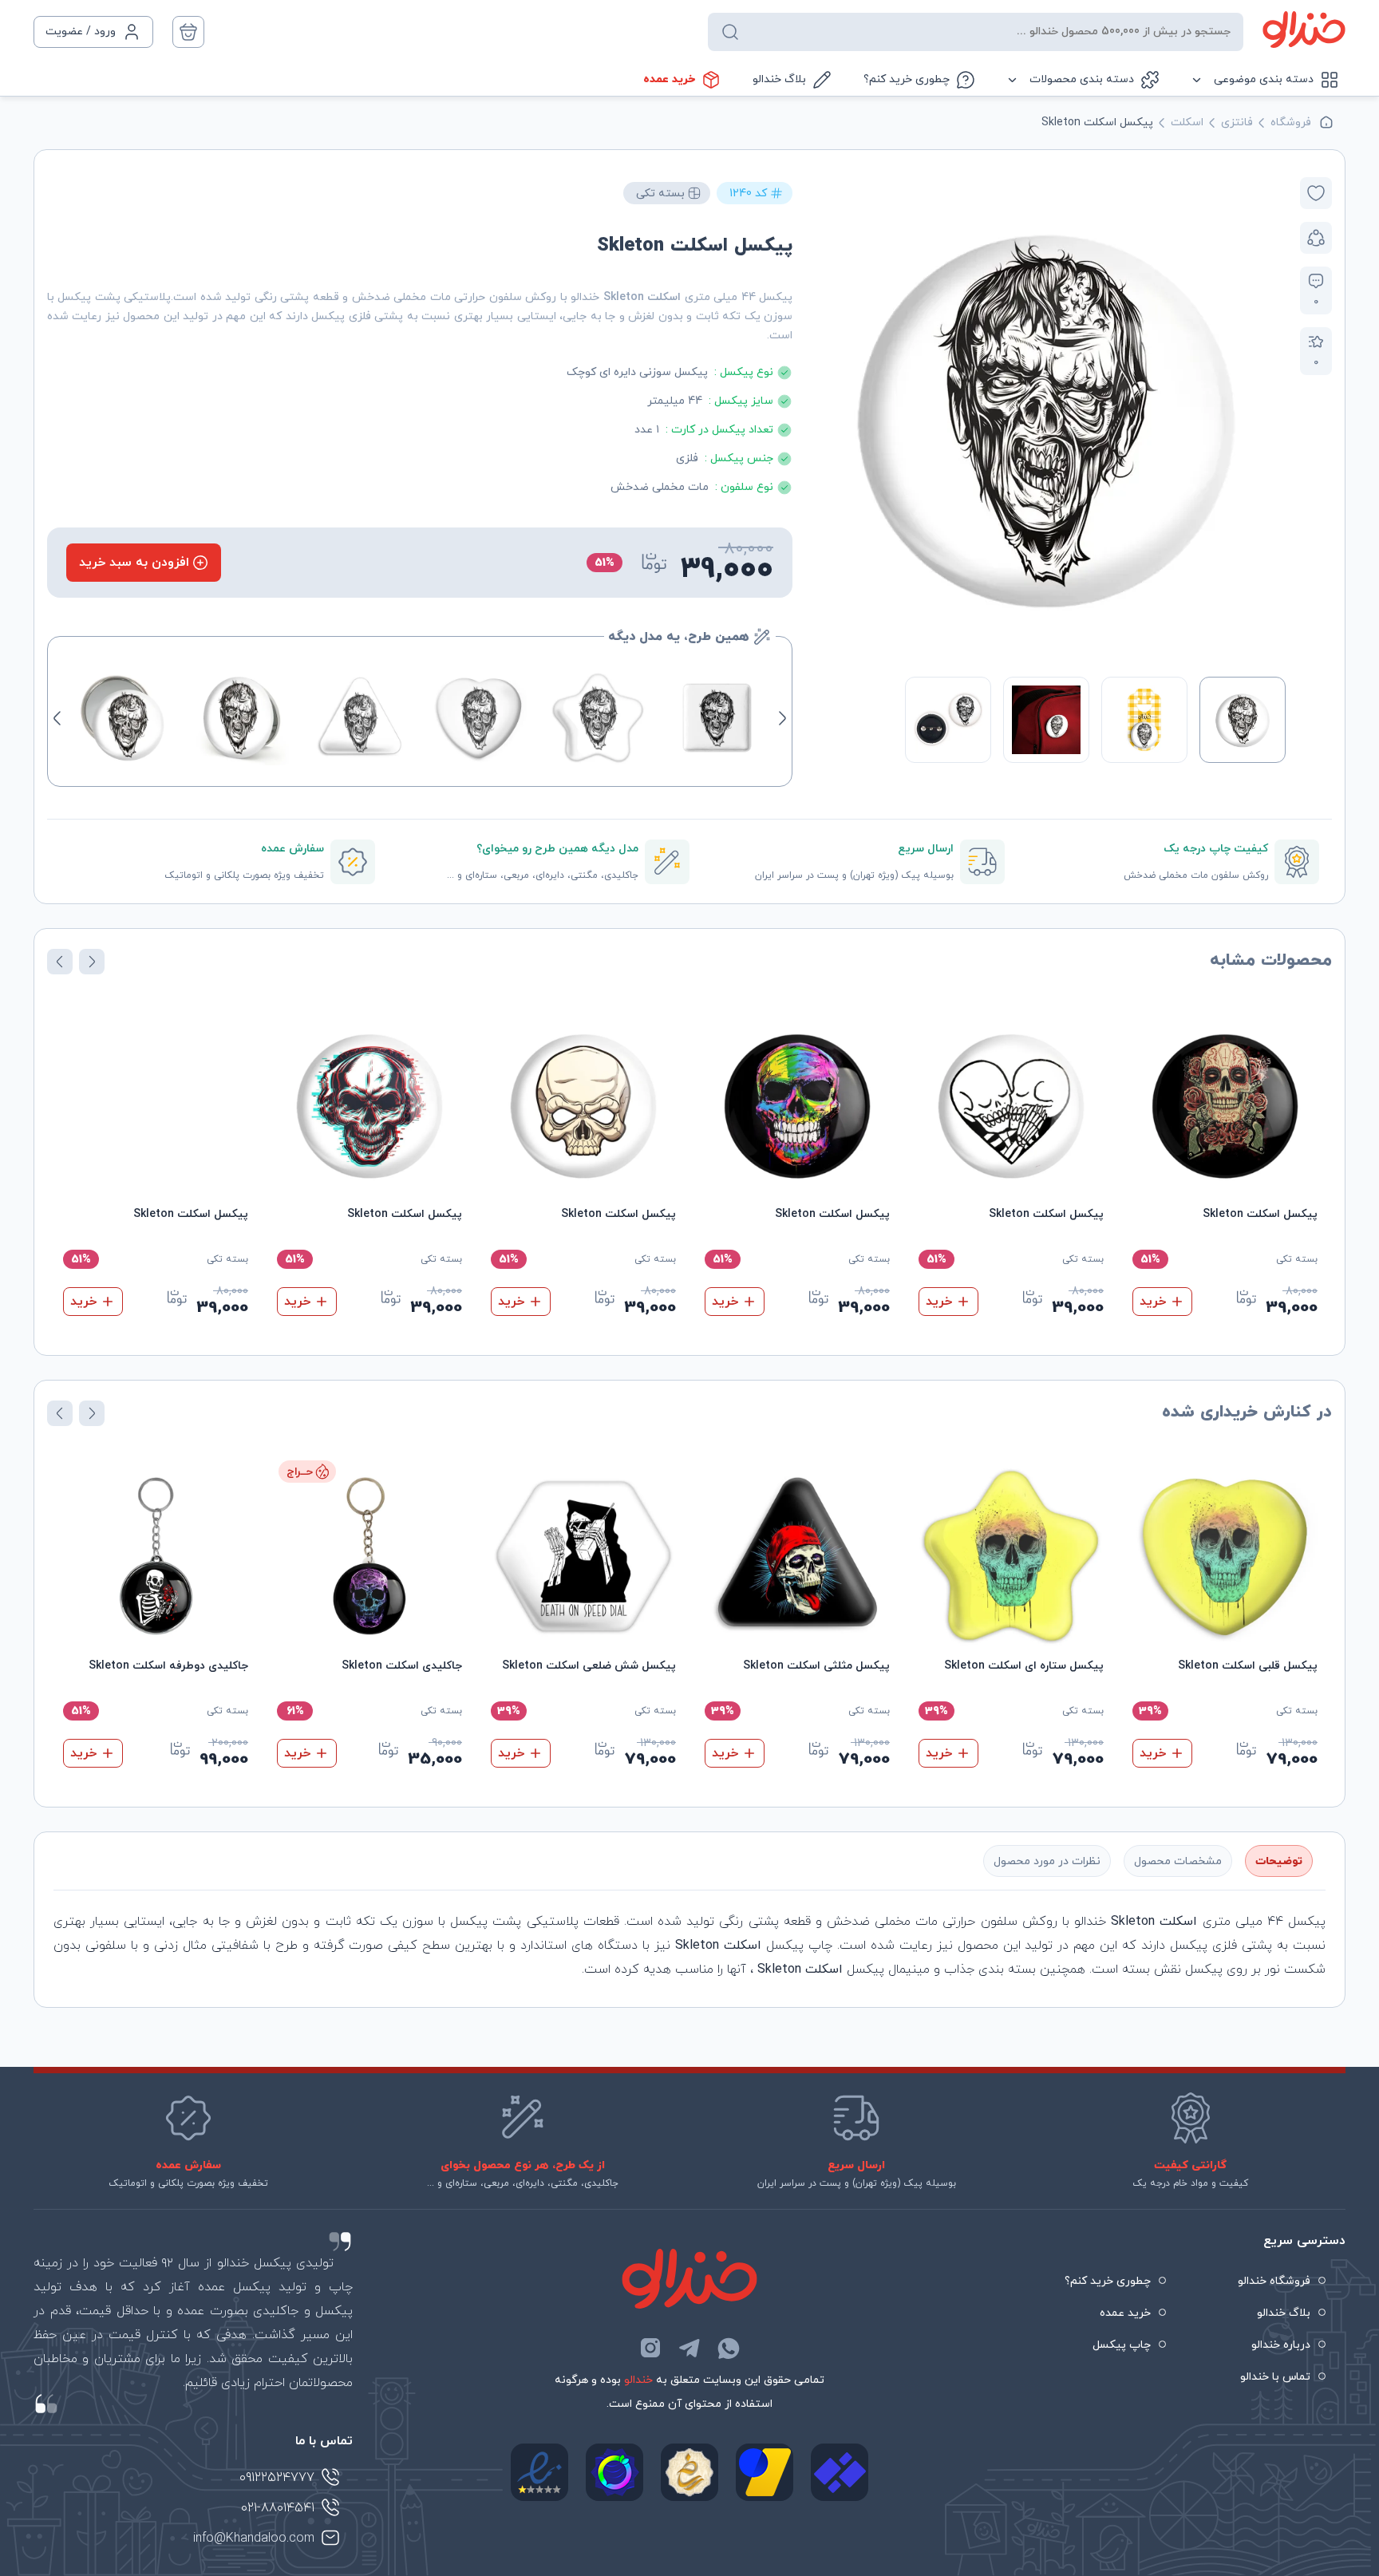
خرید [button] (1153, 1302)
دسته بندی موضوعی (1264, 79)
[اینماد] (539, 2472)
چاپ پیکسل (1122, 2345)
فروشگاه (1291, 122)
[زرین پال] (765, 2472)
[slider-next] (824, 417)
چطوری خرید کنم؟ (907, 79)
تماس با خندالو (1275, 2377)
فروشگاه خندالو (1274, 2281)
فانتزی (1237, 122)
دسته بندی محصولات (1082, 79)
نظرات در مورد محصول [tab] (1047, 1861)
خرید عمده (669, 79)
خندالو (638, 2380)
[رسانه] (689, 2472)
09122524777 (277, 2478)
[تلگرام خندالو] (689, 2348)
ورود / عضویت (81, 32)
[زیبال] (840, 2472)
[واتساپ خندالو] (729, 2348)
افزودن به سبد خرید (134, 563)
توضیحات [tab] (1279, 1861)
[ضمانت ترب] (614, 2472)
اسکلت (1187, 122)
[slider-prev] (1269, 417)
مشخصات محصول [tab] (1178, 1861)
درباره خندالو (1281, 2345)
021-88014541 (278, 2508)
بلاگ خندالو (779, 79)
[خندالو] (1304, 30)
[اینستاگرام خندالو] (650, 2348)
